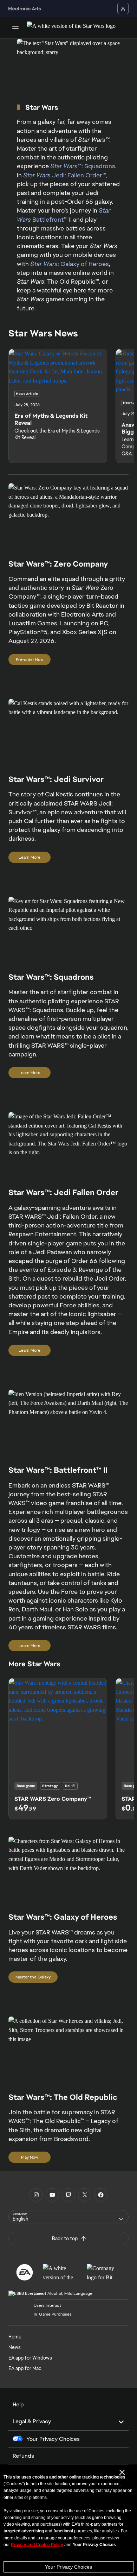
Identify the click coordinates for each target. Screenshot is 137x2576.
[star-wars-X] (85, 2195)
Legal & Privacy (32, 2421)
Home (15, 2337)
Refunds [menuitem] (23, 2456)
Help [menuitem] (18, 2404)
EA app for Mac (25, 2368)
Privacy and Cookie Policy (37, 2545)
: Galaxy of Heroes (70, 264)
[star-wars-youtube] (52, 2195)
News (15, 2347)
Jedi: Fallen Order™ (65, 175)
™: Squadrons (83, 166)
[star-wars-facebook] (101, 2195)
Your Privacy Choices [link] (53, 2439)
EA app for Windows (30, 2358)
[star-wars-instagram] (36, 2195)
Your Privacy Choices (68, 2567)
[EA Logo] (25, 2272)
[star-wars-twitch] (68, 2195)
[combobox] (68, 2217)
